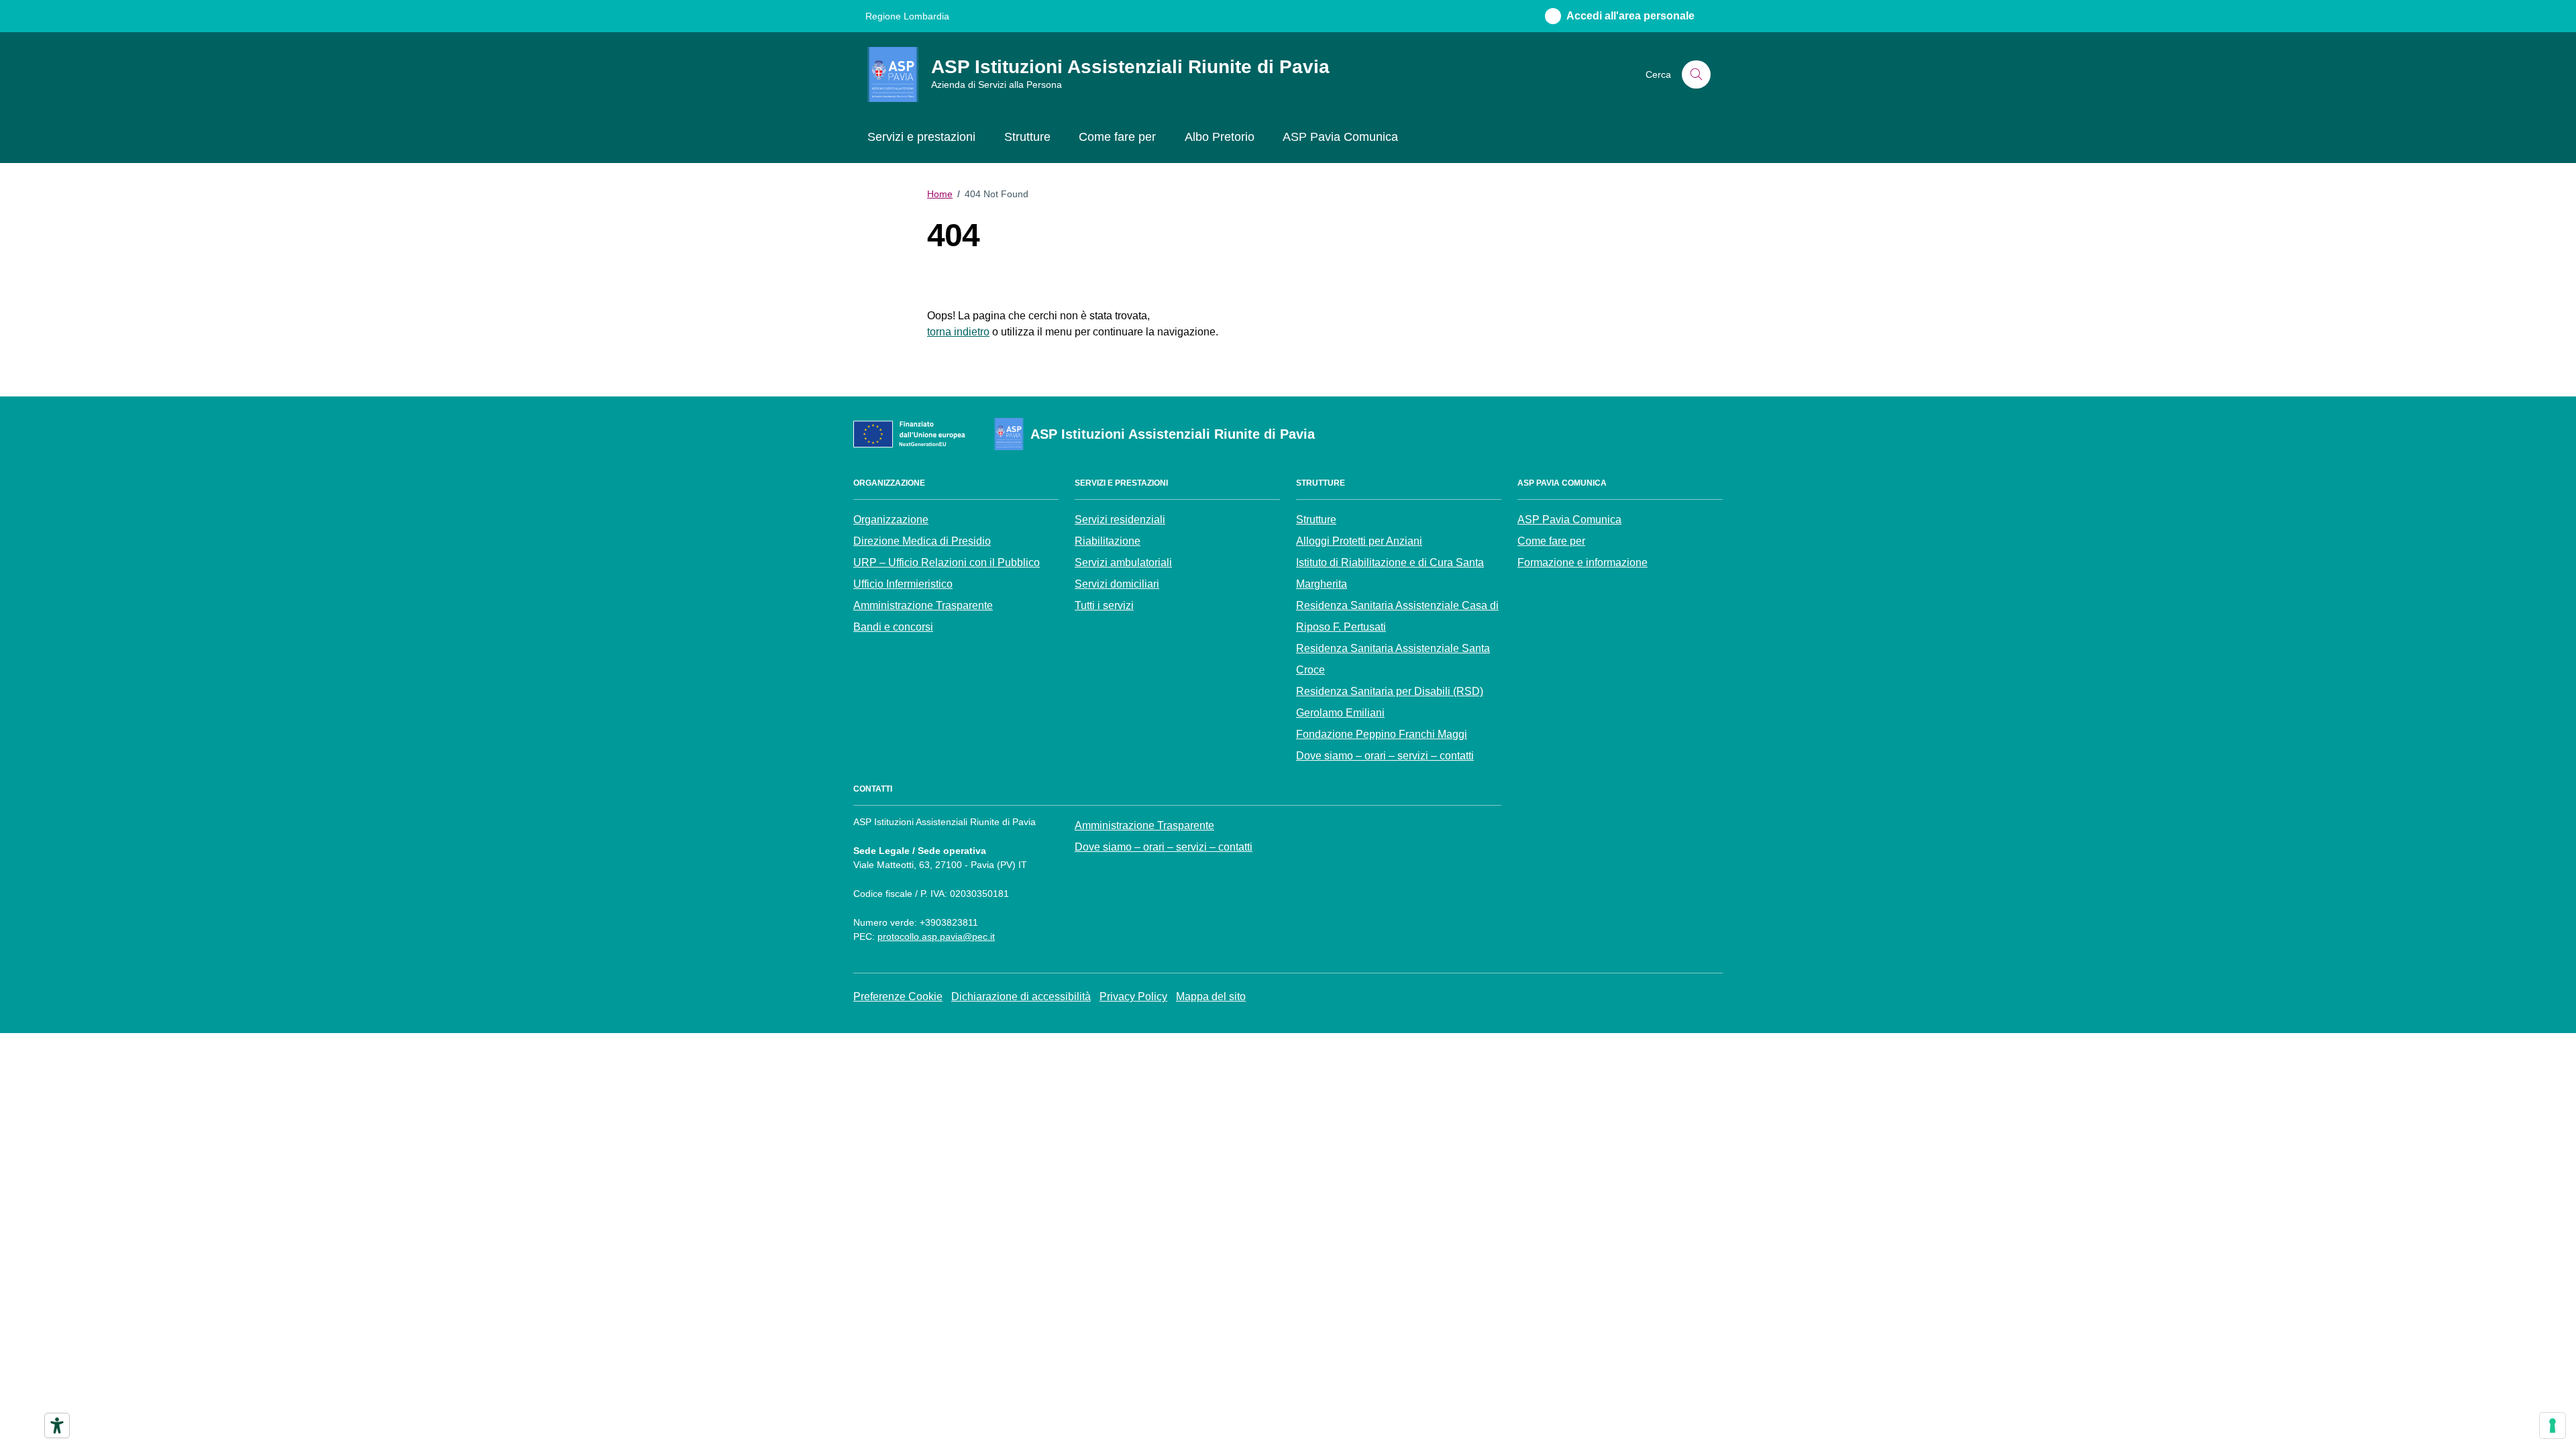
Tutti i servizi (1104, 605)
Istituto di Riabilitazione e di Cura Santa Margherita (1390, 573)
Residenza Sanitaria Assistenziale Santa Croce (1393, 659)
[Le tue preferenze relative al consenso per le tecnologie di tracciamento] (2553, 1426)
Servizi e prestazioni (921, 137)
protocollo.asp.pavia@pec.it (936, 936)
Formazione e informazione (1582, 562)
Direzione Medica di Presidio (922, 541)
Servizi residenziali (1120, 520)
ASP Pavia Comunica (1340, 137)
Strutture (1027, 137)
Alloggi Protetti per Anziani (1359, 541)
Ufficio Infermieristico (903, 584)
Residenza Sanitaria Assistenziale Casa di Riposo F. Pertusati (1397, 616)
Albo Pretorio (1220, 137)
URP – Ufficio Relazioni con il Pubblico (947, 562)
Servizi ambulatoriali (1123, 562)
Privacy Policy (1133, 997)
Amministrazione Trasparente (923, 605)
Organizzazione (891, 520)
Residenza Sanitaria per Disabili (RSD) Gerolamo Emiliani (1390, 702)
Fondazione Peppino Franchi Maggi (1382, 734)
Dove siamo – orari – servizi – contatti (1385, 756)
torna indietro (958, 332)
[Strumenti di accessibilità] (57, 1426)
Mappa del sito (1211, 997)
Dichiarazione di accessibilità (1021, 997)
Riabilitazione (1108, 541)
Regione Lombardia (907, 16)
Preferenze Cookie (898, 997)
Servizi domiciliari (1117, 584)
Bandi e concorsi (893, 627)
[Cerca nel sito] (1696, 75)
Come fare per (1117, 137)
